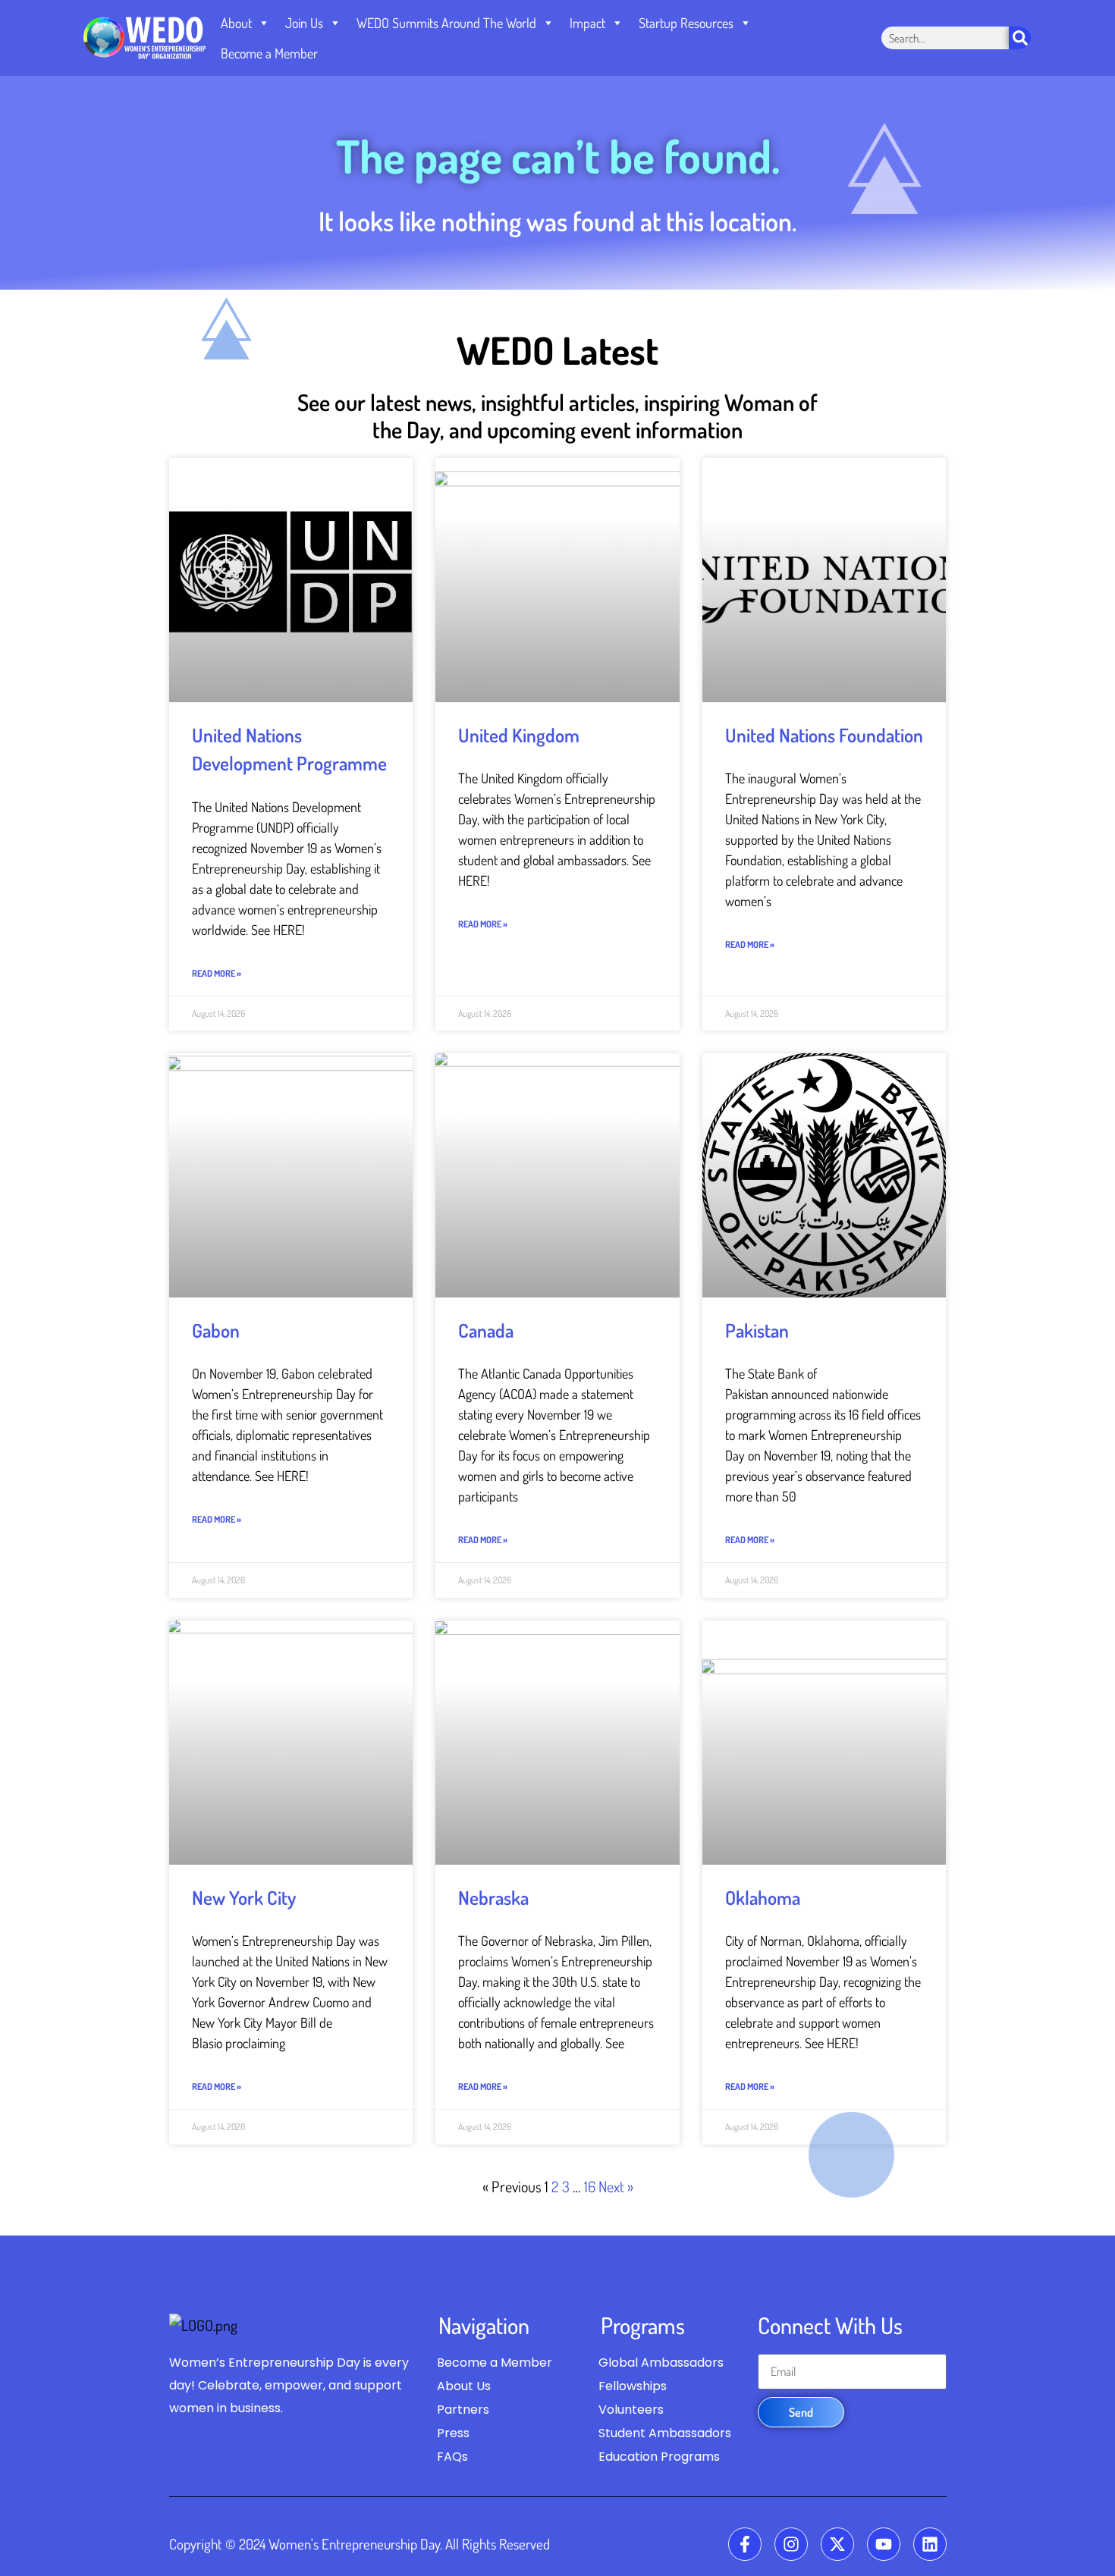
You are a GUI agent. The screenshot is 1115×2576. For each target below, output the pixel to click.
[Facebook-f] (745, 2544)
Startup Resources (686, 23)
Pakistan (757, 1330)
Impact (587, 23)
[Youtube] (884, 2544)
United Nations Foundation (824, 735)
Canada (486, 1330)
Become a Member (269, 53)
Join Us (304, 23)
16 (590, 2186)
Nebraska (493, 1897)
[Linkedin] (930, 2544)
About (236, 23)
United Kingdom (519, 735)
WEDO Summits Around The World (446, 23)
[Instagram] (791, 2544)
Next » (616, 2186)
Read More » (217, 973)
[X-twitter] (837, 2544)
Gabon (216, 1330)
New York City (244, 1897)
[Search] (1020, 38)
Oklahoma (763, 1897)
